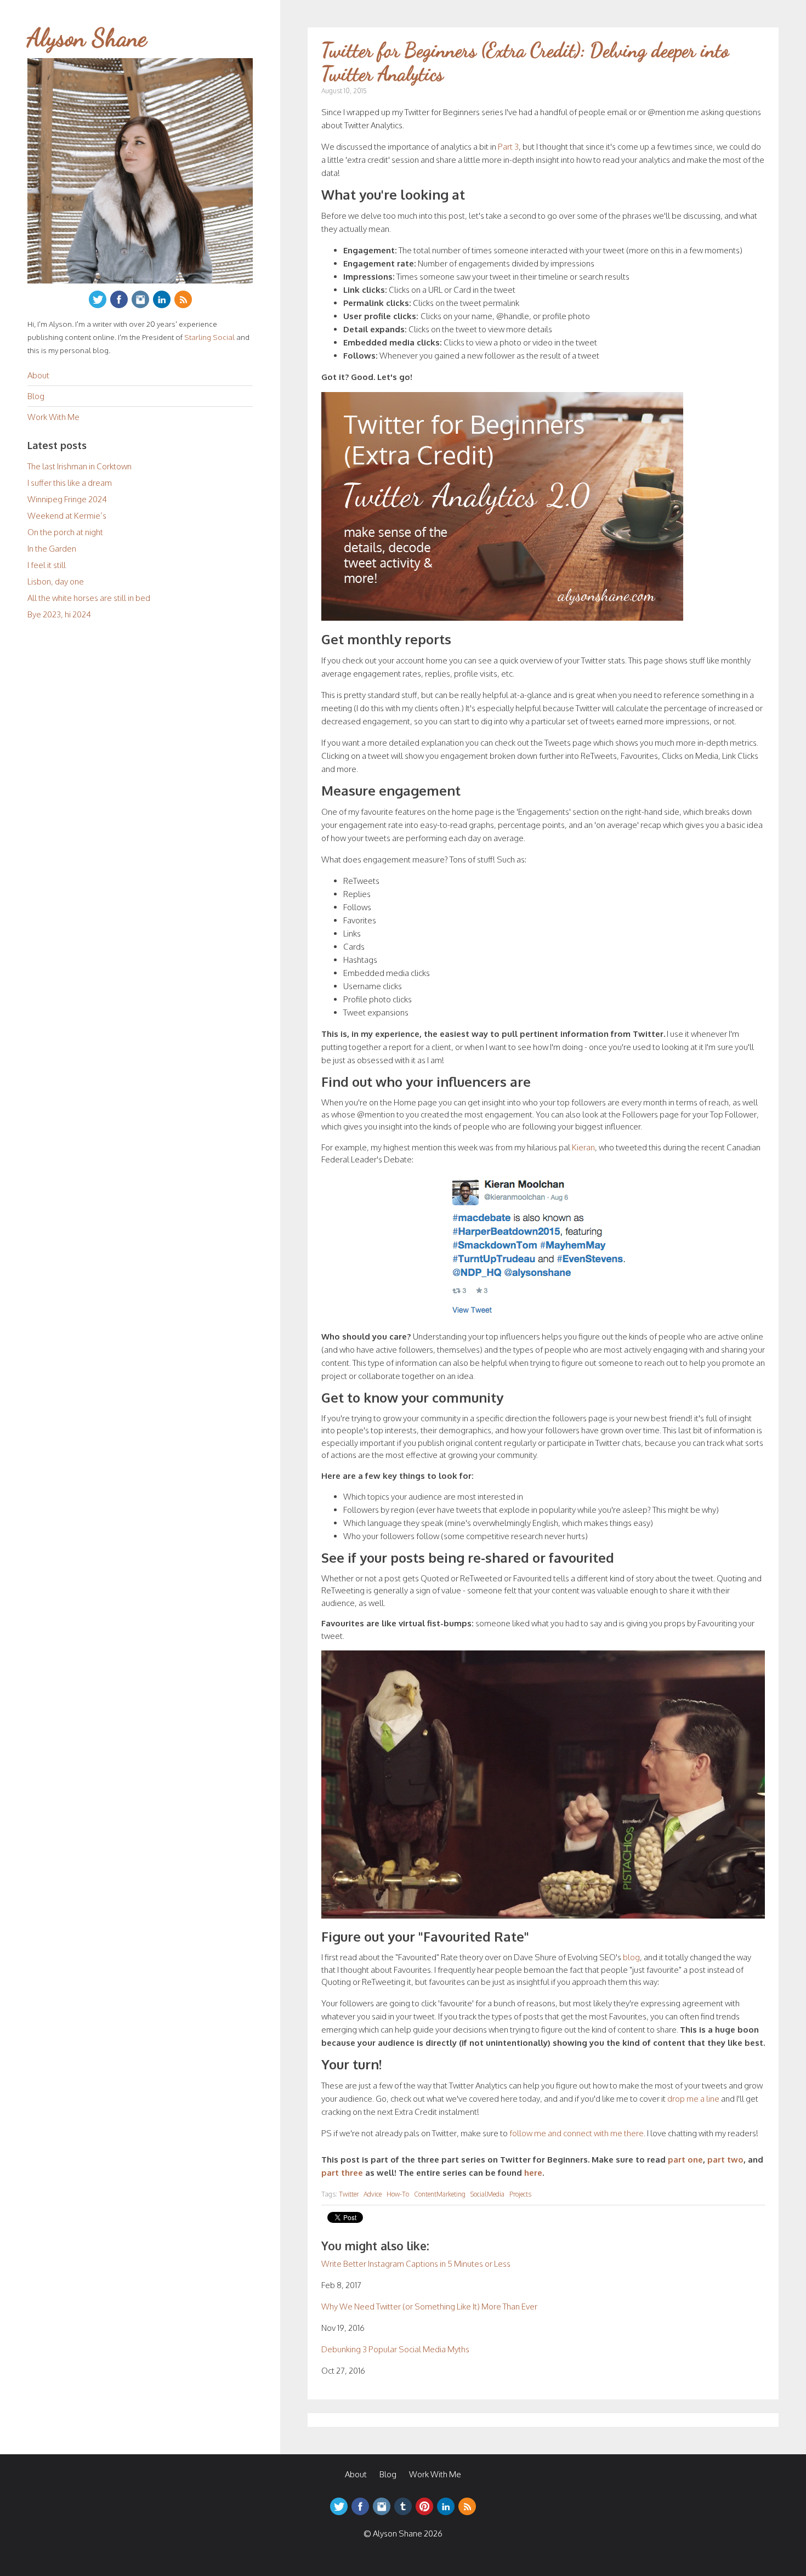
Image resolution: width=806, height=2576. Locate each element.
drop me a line (693, 2099)
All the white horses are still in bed (89, 598)
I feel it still (47, 565)
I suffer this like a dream (70, 483)
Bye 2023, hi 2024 (59, 614)
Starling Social (209, 337)
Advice (373, 2194)
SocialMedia (487, 2194)
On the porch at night (65, 532)
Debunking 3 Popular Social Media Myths (395, 2349)
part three (342, 2173)
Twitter (349, 2194)
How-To (398, 2194)
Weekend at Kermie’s (67, 516)
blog (631, 1957)
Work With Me (53, 417)
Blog (36, 396)
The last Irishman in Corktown (80, 466)
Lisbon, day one (56, 581)
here (533, 2173)
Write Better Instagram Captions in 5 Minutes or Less (416, 2264)
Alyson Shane (87, 38)
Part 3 (508, 147)
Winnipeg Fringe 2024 (67, 499)
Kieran (583, 1147)
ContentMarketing (440, 2194)
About (38, 375)
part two (725, 2160)
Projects (520, 2194)
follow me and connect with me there (577, 2133)
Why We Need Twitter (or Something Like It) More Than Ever (429, 2307)
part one (685, 2160)
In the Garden (52, 549)
